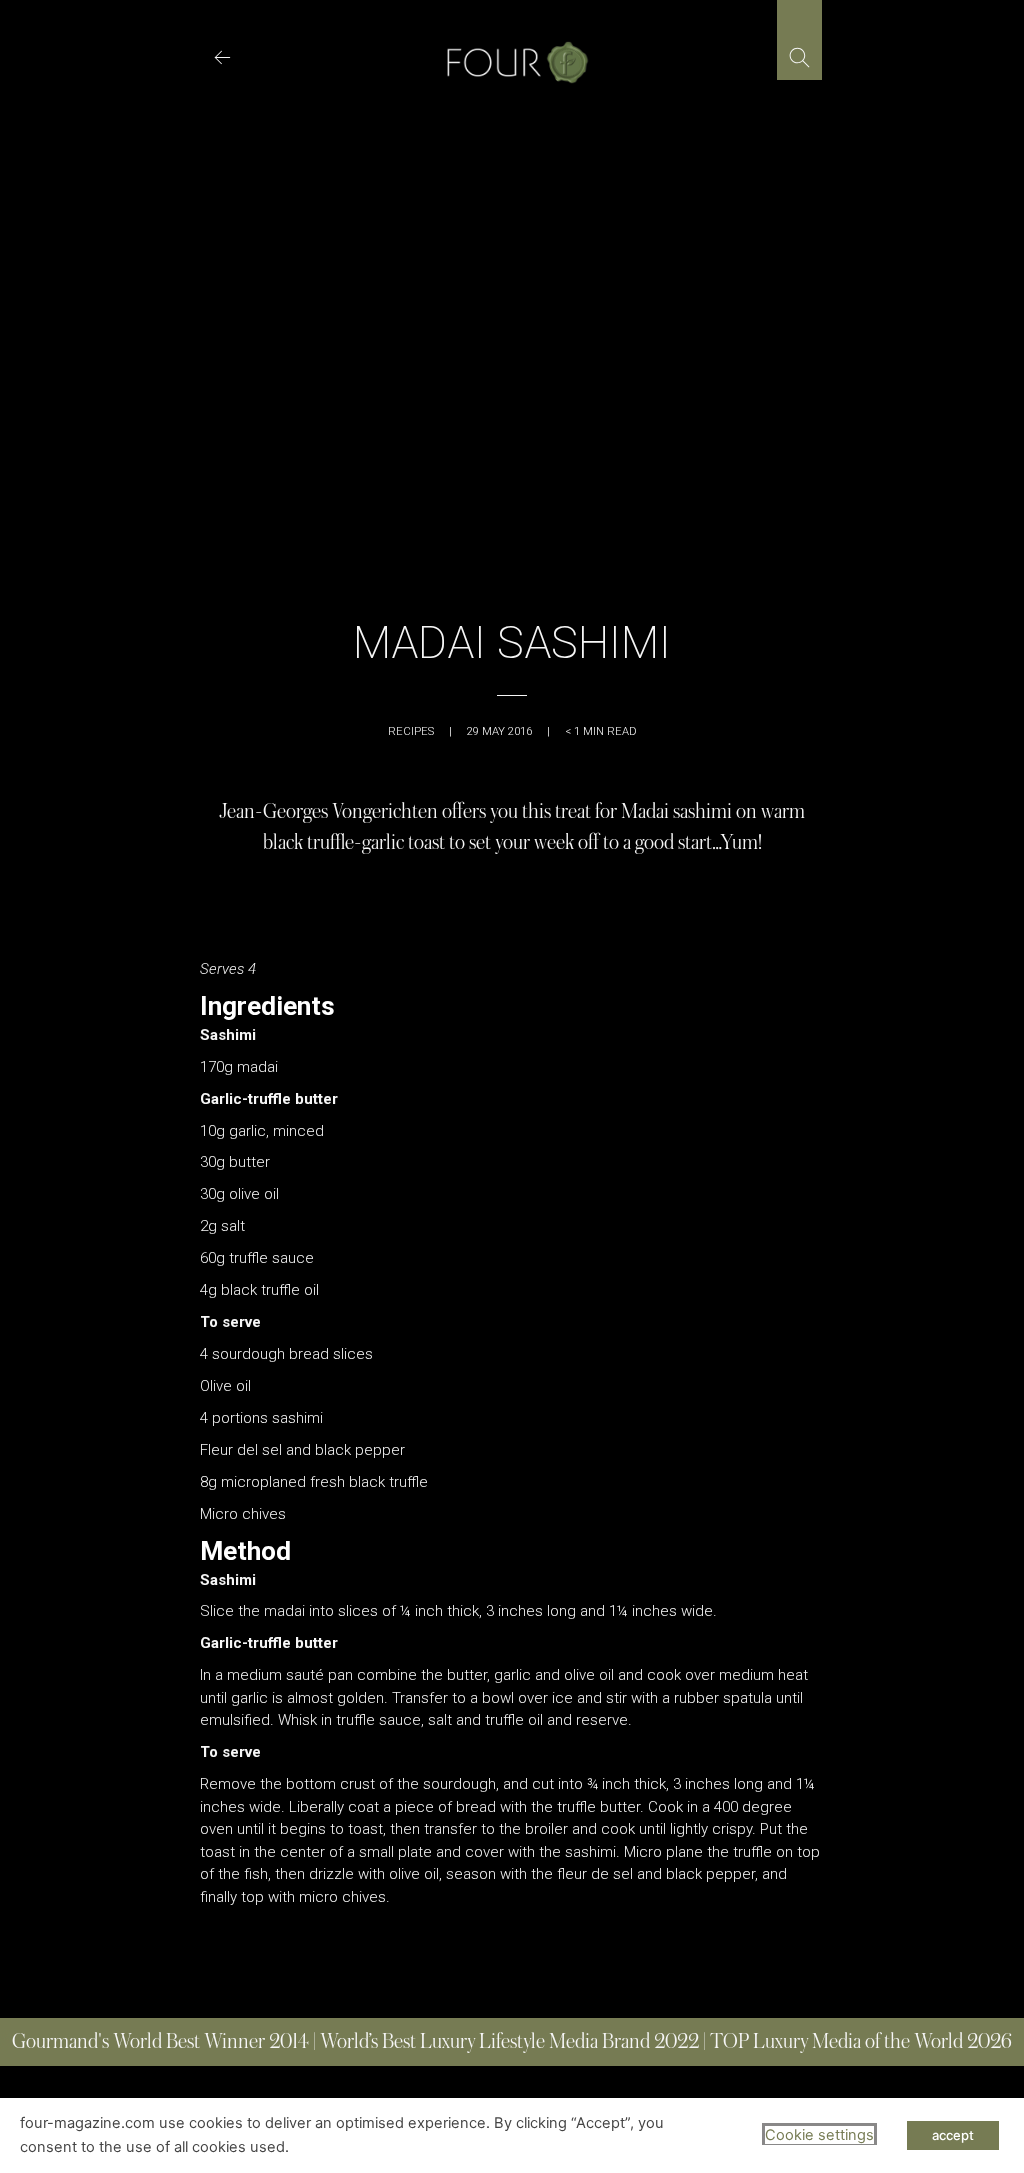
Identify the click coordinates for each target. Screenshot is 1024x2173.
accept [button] (953, 2135)
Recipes (411, 731)
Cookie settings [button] (819, 2135)
